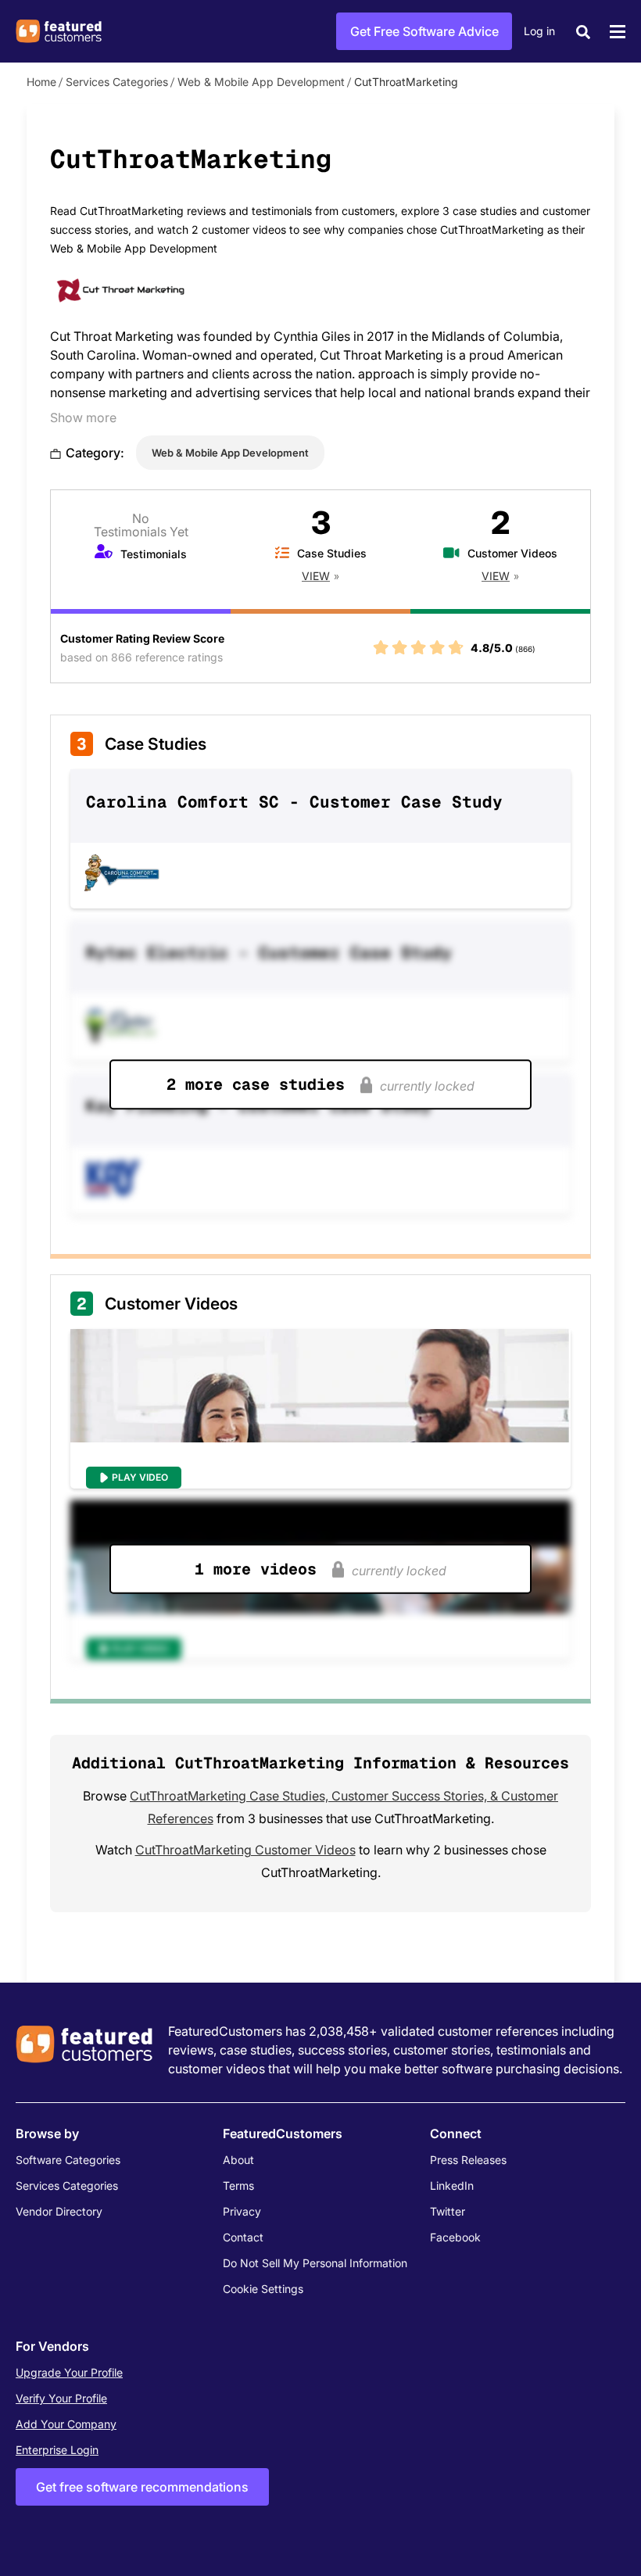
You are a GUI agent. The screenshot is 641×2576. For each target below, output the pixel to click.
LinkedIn (452, 2185)
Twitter (448, 2211)
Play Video (140, 1477)
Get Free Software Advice (424, 31)
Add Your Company (66, 2424)
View (316, 576)
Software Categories (68, 2160)
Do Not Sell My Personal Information (315, 2263)
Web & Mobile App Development (261, 82)
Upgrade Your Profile (69, 2372)
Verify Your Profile (61, 2398)
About (238, 2160)
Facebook (455, 2237)
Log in (539, 31)
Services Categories (117, 82)
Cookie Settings (263, 2289)
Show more (83, 417)
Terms (238, 2185)
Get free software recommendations (142, 2487)
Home (41, 82)
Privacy (242, 2211)
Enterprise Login (57, 2450)
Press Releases (468, 2160)
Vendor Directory (59, 2211)
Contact (243, 2237)
